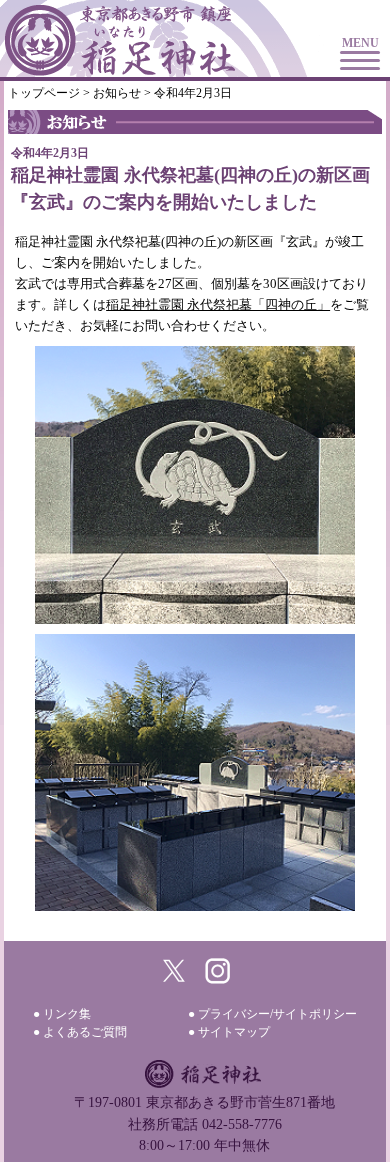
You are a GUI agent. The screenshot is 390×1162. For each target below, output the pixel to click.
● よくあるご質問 (80, 1032)
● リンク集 (62, 1014)
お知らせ (117, 93)
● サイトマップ (229, 1032)
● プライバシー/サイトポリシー (272, 1014)
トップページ (44, 93)
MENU (360, 43)
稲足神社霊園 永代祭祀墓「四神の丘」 (218, 304)
